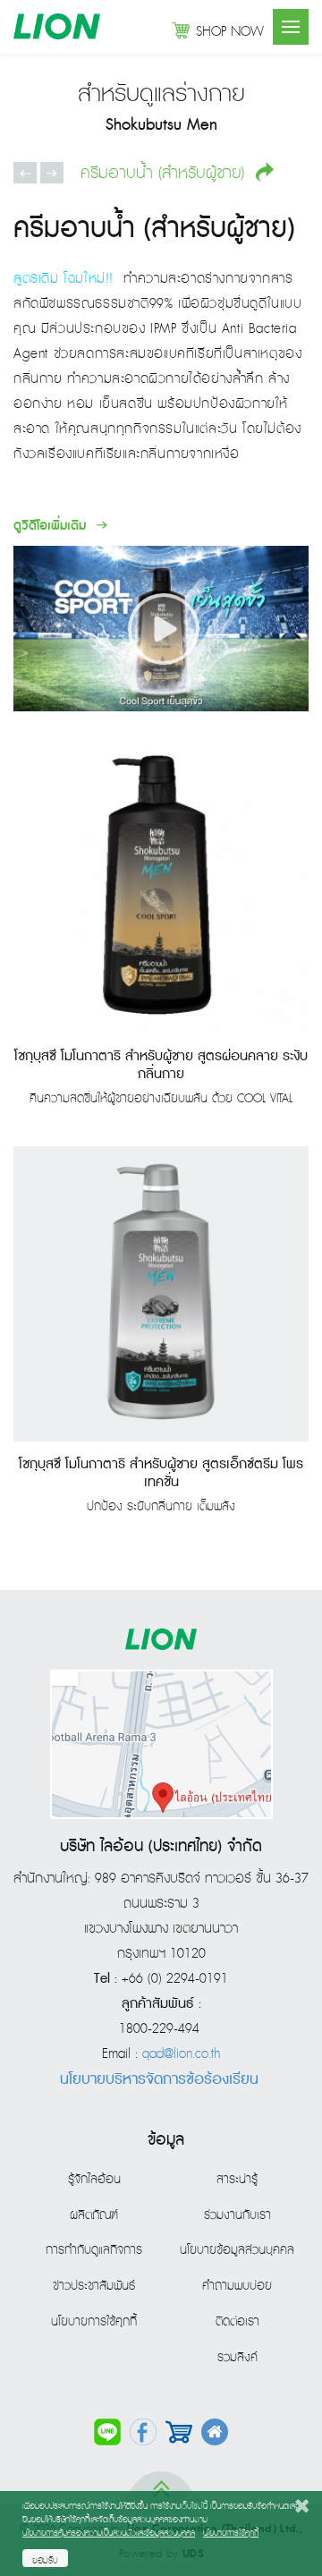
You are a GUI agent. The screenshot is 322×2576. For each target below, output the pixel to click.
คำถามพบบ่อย (237, 2286)
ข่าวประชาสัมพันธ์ (94, 2286)
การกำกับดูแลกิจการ (94, 2250)
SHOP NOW (230, 32)
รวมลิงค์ (237, 2358)
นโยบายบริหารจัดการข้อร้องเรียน (159, 2079)
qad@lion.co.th (181, 2054)
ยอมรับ (45, 2561)
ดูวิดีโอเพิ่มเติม (52, 526)
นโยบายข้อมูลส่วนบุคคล (237, 2250)
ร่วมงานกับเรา (237, 2215)
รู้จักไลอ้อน (94, 2180)
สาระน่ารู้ (237, 2180)
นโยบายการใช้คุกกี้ (94, 2322)
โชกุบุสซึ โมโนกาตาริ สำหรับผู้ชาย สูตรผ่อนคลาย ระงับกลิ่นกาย (161, 1066)
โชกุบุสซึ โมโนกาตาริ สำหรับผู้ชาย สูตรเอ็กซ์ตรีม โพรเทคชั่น (161, 1474)
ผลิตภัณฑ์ (94, 2215)
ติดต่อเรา (237, 2322)
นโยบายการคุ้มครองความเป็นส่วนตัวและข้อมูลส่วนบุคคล (109, 2533)
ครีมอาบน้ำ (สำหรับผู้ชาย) (165, 173)
